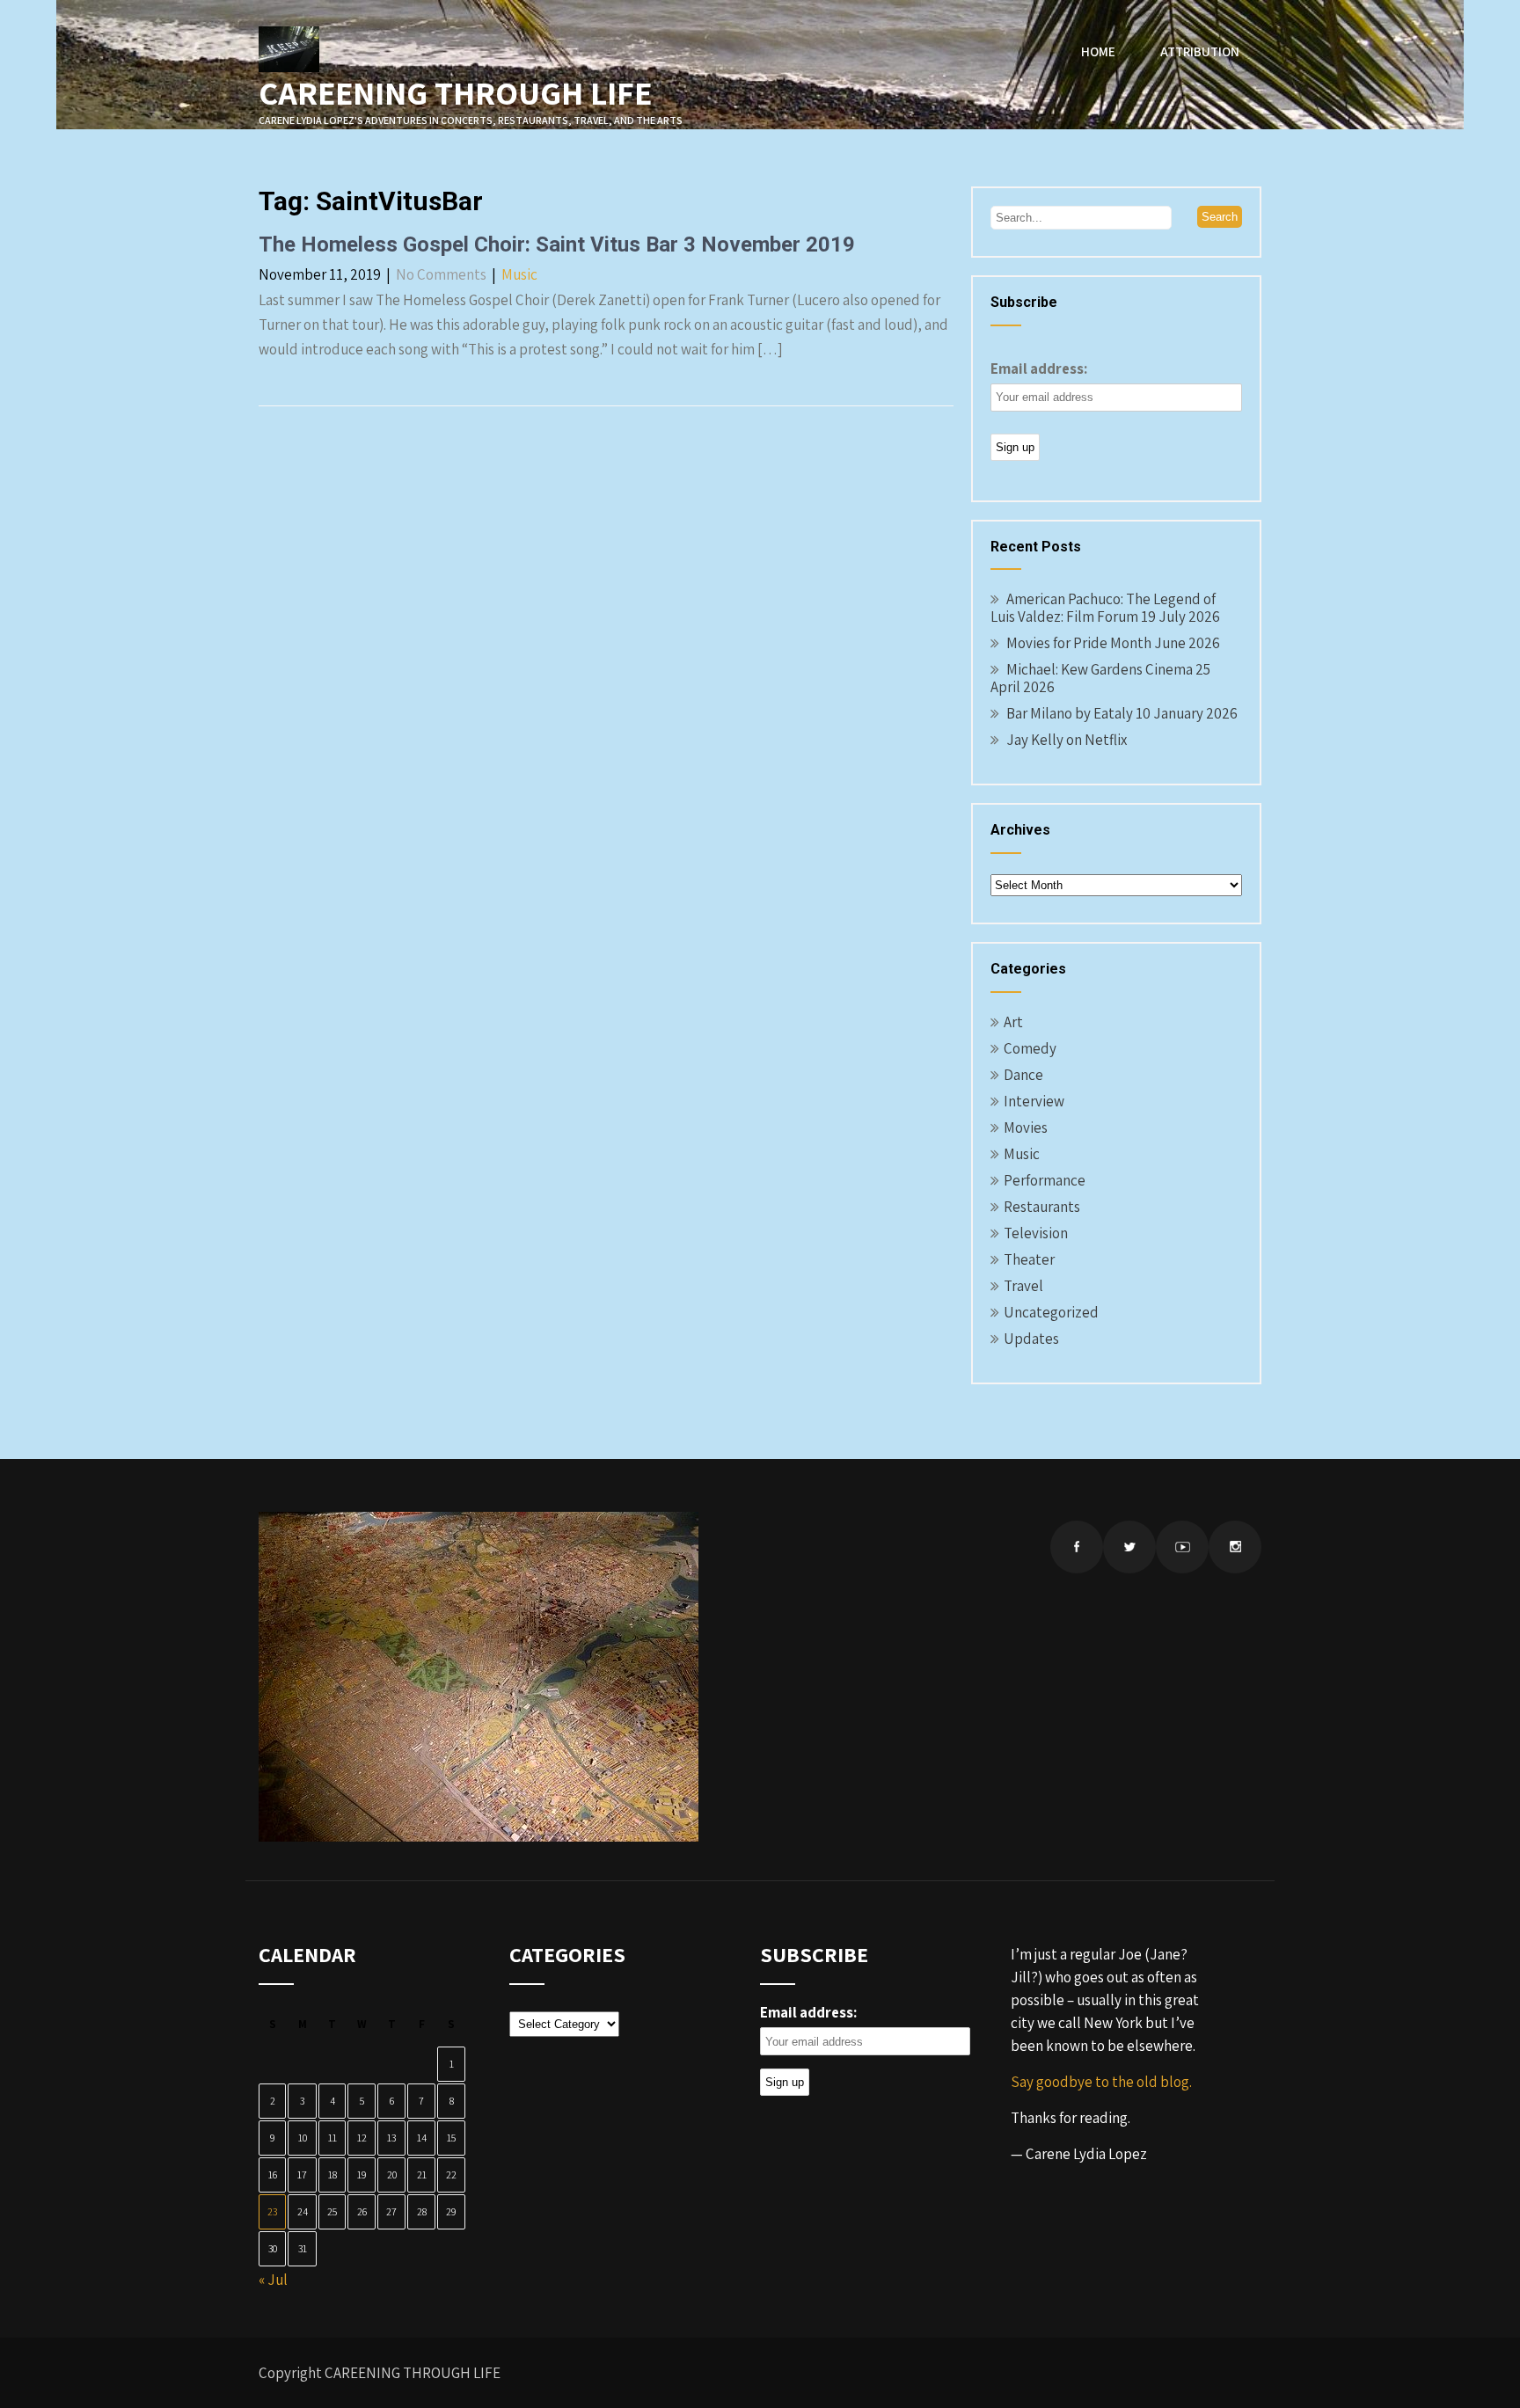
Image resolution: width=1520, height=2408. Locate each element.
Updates (1031, 1339)
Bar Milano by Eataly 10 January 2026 (1122, 713)
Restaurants (1042, 1207)
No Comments (441, 274)
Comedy (1030, 1048)
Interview (1034, 1101)
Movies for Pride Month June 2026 (1113, 643)
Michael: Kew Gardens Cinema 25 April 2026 (1100, 678)
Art (1013, 1022)
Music (519, 274)
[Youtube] (1182, 1547)
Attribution (1200, 51)
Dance (1023, 1075)
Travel (1023, 1286)
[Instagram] (1235, 1547)
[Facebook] (1077, 1547)
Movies (1026, 1127)
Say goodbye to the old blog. (1101, 2082)
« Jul (273, 2280)
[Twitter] (1129, 1547)
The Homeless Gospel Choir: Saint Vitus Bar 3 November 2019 (557, 244)
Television (1036, 1233)
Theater (1029, 1259)
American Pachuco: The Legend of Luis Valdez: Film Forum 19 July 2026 (1105, 608)
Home (1098, 51)
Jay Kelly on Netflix (1067, 740)
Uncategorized (1051, 1312)
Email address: (1039, 368)
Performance (1045, 1180)
